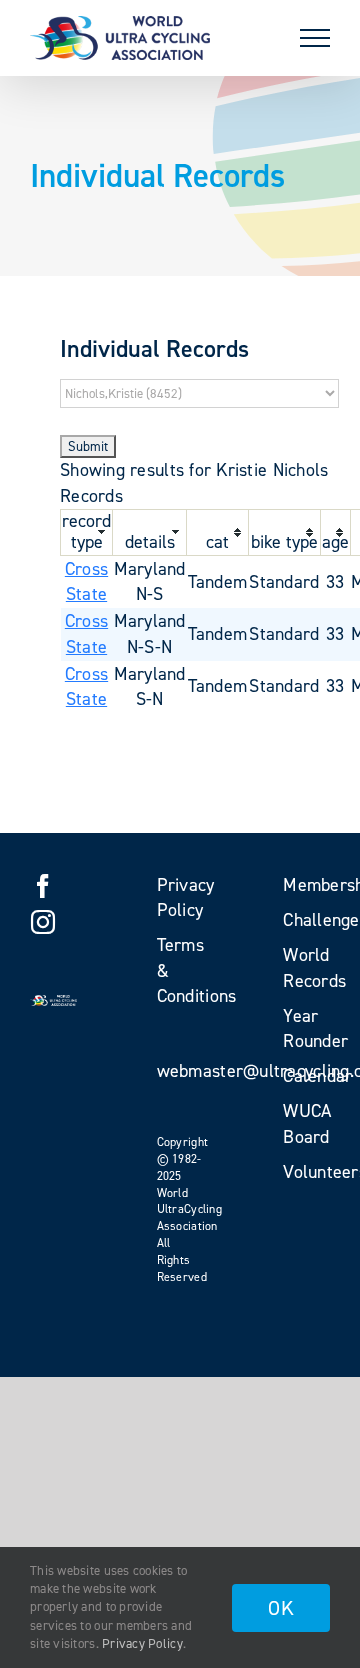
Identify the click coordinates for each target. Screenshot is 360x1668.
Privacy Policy (142, 1643)
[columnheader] (87, 532)
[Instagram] (43, 922)
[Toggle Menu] (315, 38)
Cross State (86, 581)
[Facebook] (43, 886)
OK (281, 1608)
